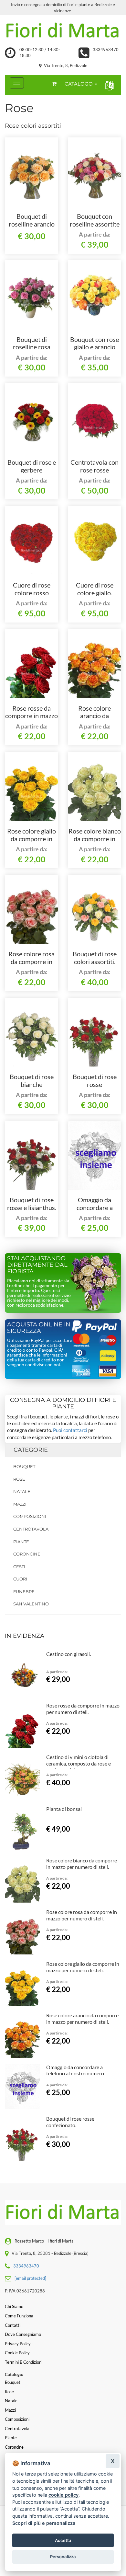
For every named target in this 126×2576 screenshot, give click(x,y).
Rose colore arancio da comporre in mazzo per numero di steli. (82, 2018)
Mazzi (20, 1504)
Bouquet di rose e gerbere (32, 466)
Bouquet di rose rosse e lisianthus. (32, 1204)
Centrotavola (31, 1529)
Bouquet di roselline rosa (32, 343)
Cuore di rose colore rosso (32, 589)
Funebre (24, 1591)
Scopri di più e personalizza (44, 2523)
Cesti (19, 1567)
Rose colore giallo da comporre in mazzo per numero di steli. (83, 1967)
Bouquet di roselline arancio (32, 220)
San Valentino (31, 1604)
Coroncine (27, 1554)
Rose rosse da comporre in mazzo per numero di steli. (32, 716)
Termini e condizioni (24, 2362)
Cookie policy (17, 2353)
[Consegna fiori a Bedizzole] (63, 31)
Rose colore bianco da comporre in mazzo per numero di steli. (82, 1864)
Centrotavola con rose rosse (94, 466)
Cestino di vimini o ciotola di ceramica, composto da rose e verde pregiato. (79, 1763)
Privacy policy (18, 2344)
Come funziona (19, 2316)
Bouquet (24, 1466)
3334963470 (106, 50)
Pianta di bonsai (64, 1809)
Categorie (31, 1450)
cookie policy (63, 2495)
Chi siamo (14, 2306)
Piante (21, 1542)
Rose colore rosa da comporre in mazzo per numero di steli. (82, 1915)
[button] (108, 85)
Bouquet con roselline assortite (95, 220)
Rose (19, 1479)
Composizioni (30, 1516)
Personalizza (63, 2557)
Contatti (13, 2325)
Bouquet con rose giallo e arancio (94, 343)
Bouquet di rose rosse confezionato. (95, 1084)
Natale (22, 1491)
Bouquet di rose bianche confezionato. (32, 1084)
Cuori (20, 1579)
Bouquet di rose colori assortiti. (95, 958)
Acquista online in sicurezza (39, 1328)
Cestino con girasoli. (68, 1654)
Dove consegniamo (23, 2334)
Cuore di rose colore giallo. (95, 589)
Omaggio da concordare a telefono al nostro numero (75, 2070)
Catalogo (79, 84)
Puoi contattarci (70, 1430)
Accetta (63, 2540)
